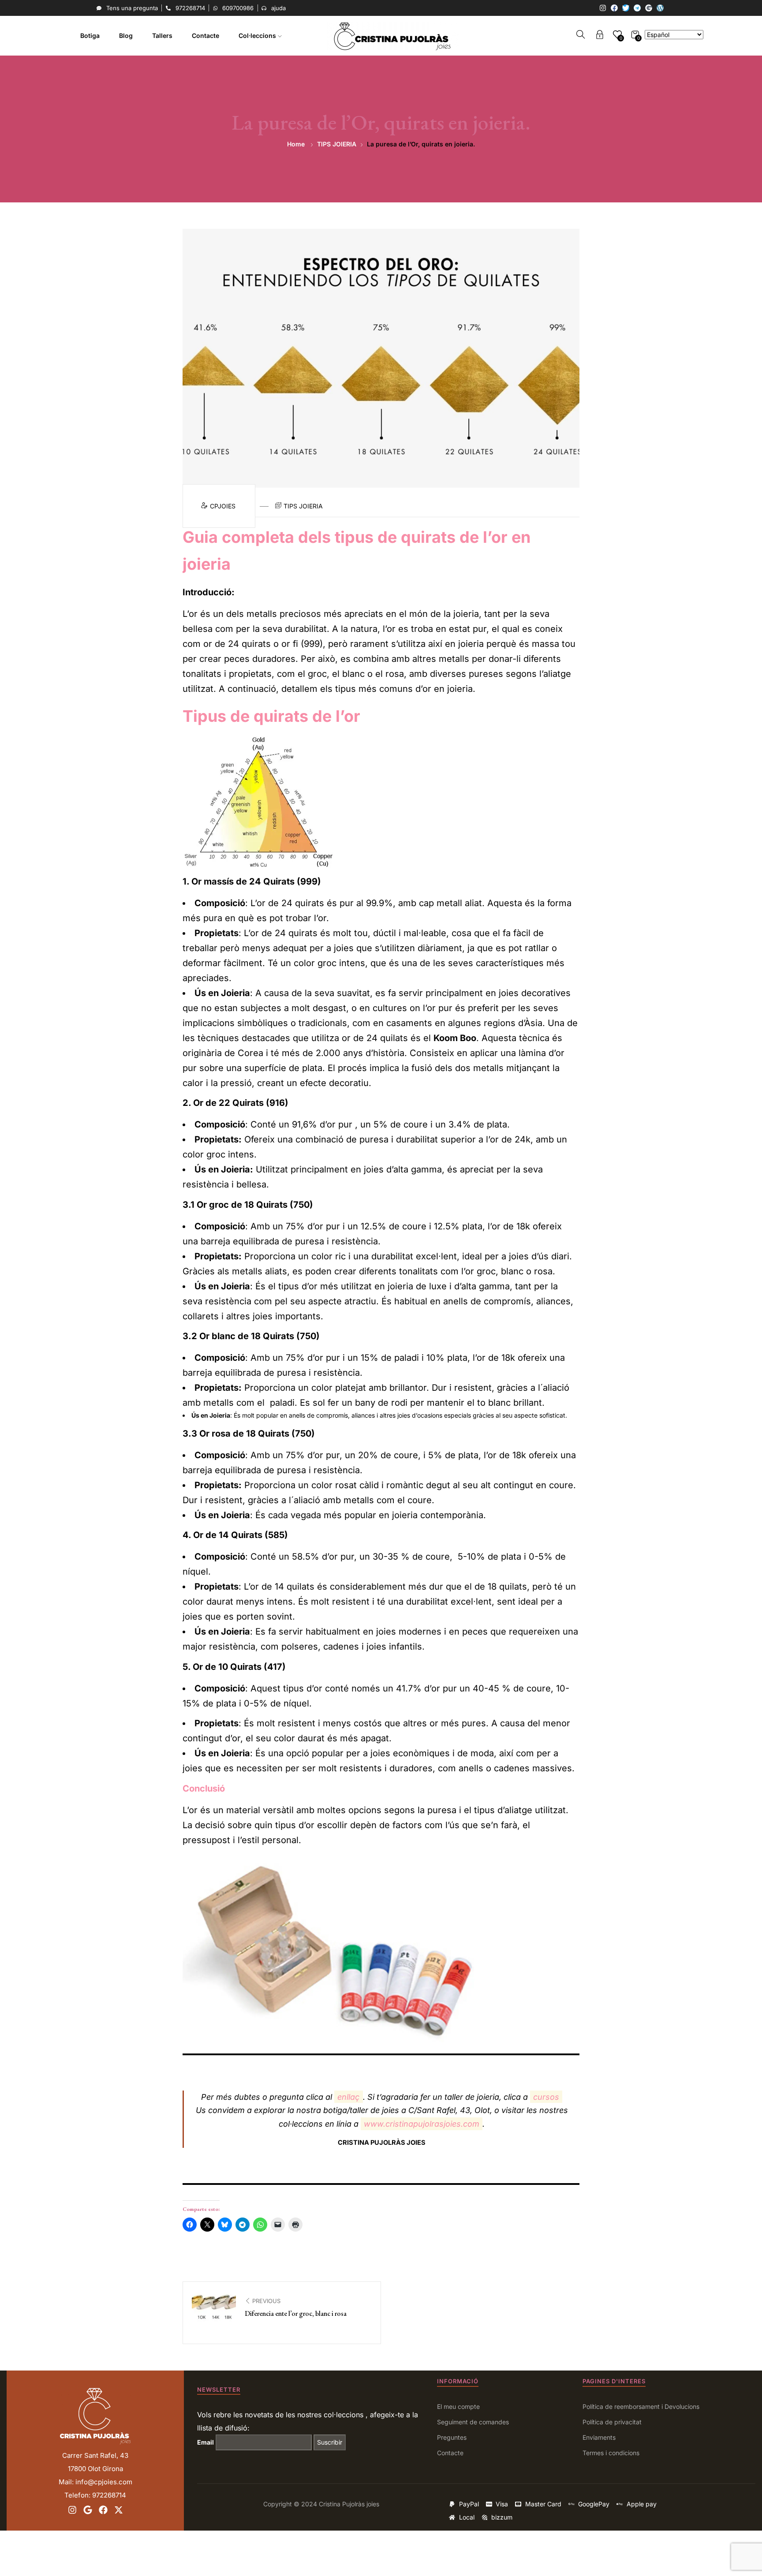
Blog (126, 35)
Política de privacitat (612, 2422)
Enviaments (599, 2437)
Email (205, 2442)
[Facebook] (614, 8)
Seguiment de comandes (473, 2422)
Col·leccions (258, 35)
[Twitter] (626, 8)
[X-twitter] (119, 2510)
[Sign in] (600, 36)
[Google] (649, 8)
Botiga (90, 35)
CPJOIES (224, 506)
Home (296, 144)
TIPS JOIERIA (337, 144)
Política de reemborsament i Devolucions (641, 2406)
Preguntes (452, 2437)
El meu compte (458, 2406)
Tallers (162, 35)
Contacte (205, 35)
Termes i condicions (611, 2453)
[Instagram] (603, 8)
